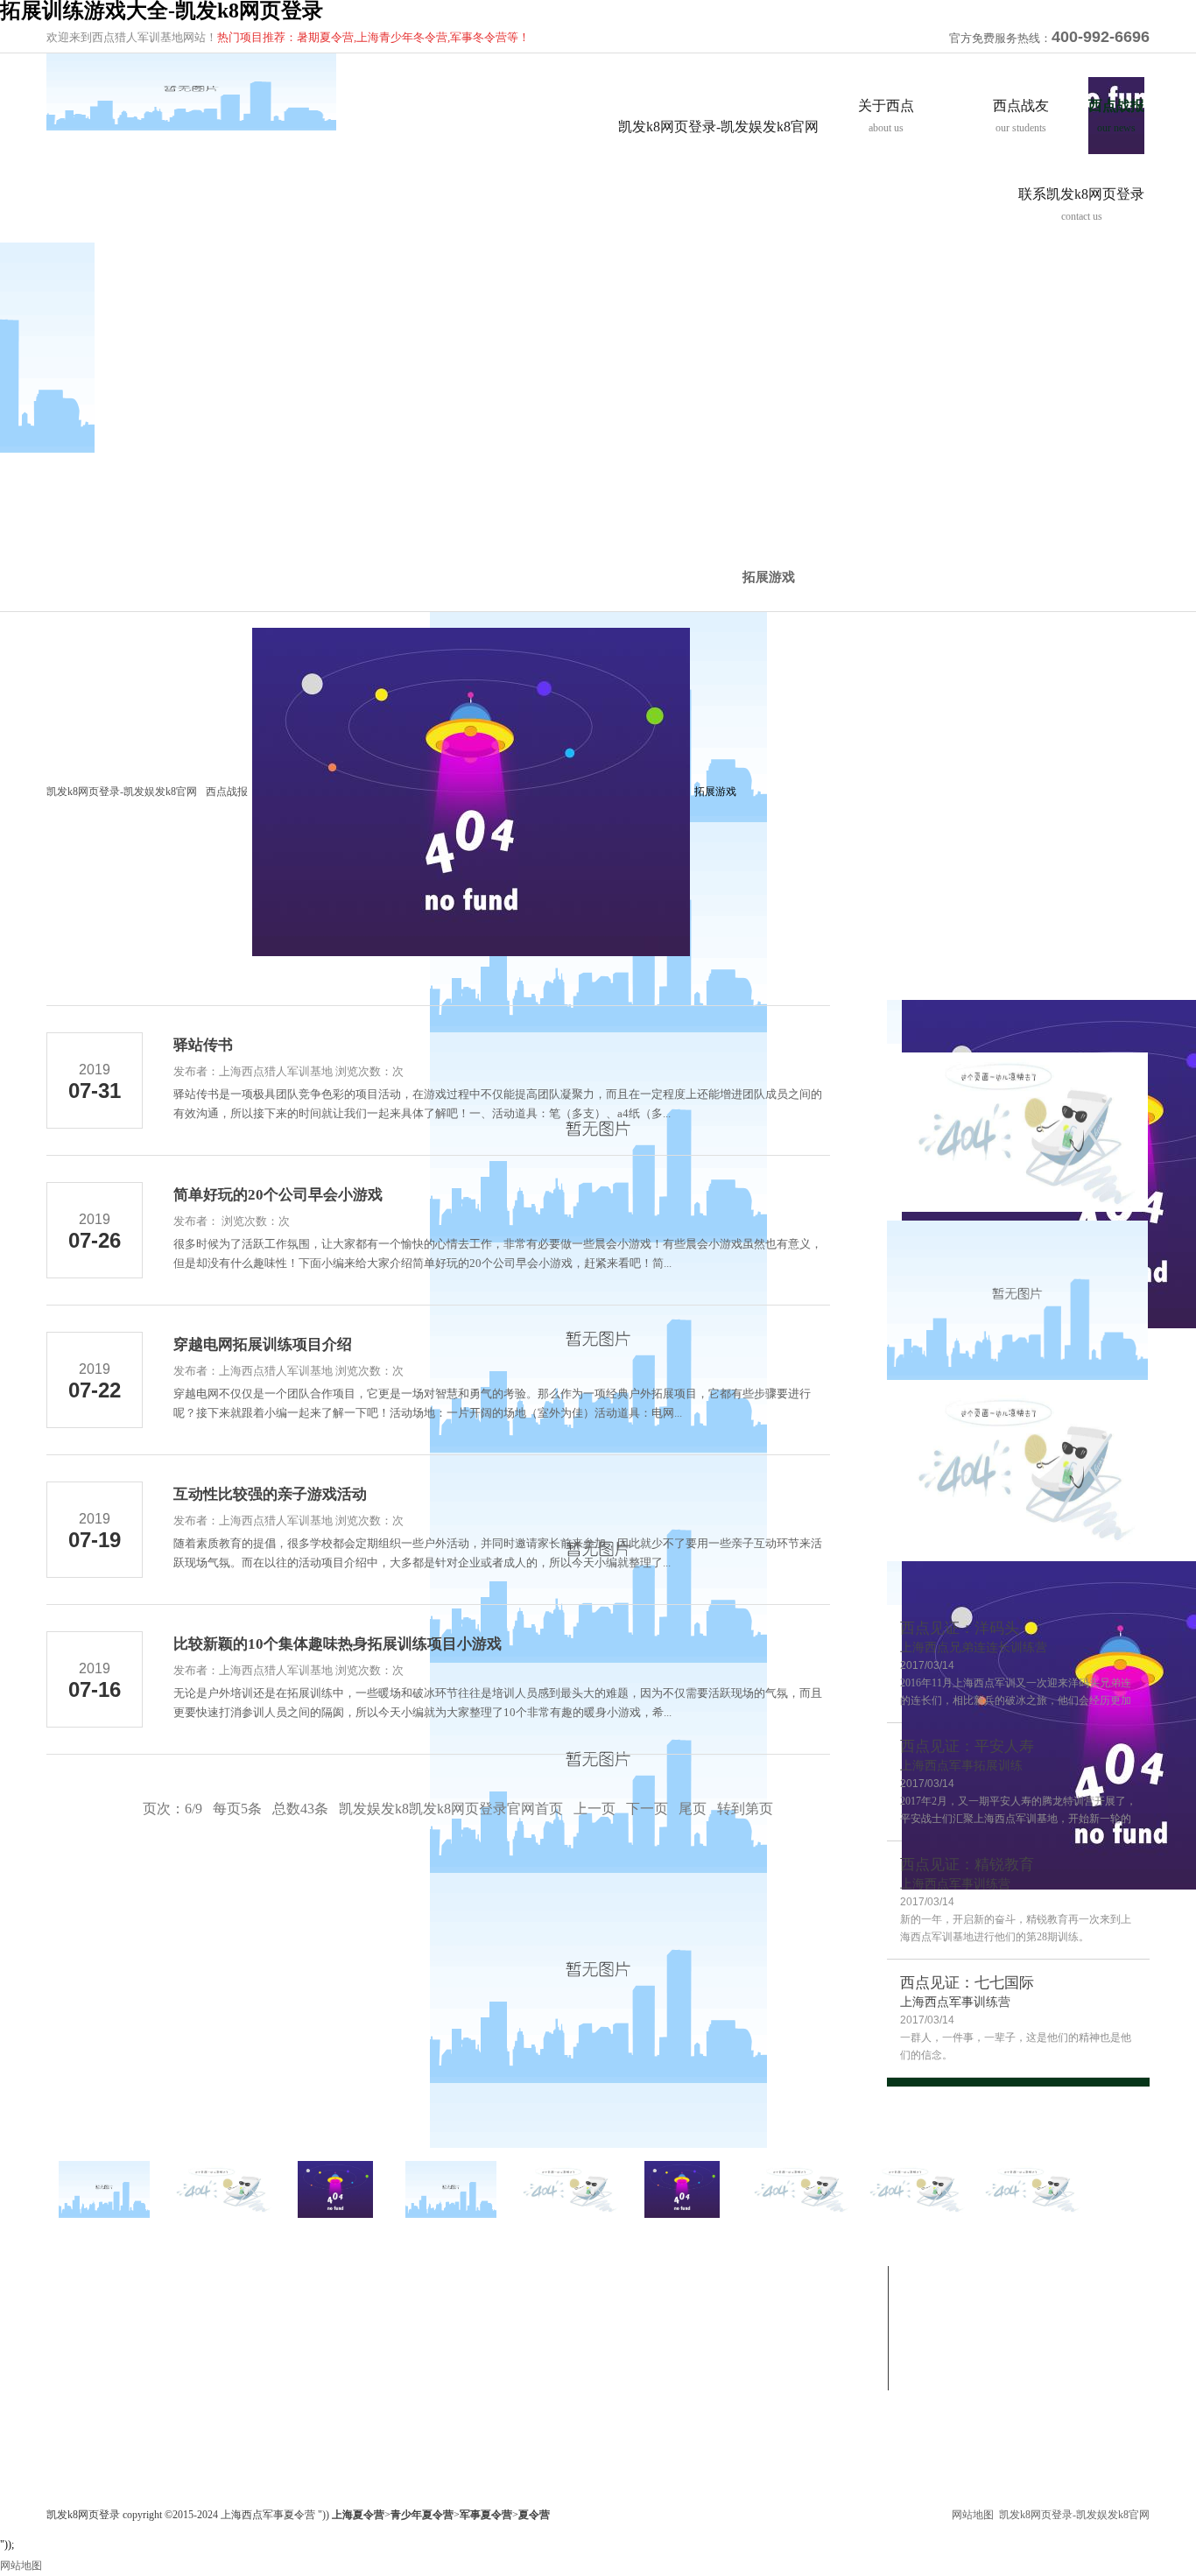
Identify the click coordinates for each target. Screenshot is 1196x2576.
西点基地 (67, 2390)
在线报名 (663, 2327)
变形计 (360, 2306)
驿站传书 (203, 1045)
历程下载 (514, 2369)
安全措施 (67, 2411)
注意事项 (663, 2369)
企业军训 (216, 2327)
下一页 (647, 1809)
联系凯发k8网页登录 (697, 2276)
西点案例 (365, 2327)
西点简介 (67, 2306)
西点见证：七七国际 (967, 1983)
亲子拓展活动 (227, 2369)
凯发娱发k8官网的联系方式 (705, 2306)
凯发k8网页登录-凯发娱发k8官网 (718, 127)
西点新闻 (514, 2327)
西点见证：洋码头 (960, 1628)
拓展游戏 (769, 577)
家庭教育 (216, 2390)
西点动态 (514, 2348)
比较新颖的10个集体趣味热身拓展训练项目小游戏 (338, 1644)
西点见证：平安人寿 (967, 1746)
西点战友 (369, 2276)
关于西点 (71, 2276)
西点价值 (67, 2327)
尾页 (693, 1809)
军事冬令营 (226, 2276)
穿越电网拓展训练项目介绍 (263, 1344)
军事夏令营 (222, 2306)
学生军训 (216, 2348)
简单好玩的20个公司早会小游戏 (278, 1195)
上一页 (594, 1809)
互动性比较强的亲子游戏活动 (270, 1494)
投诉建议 (663, 2348)
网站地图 (973, 2515)
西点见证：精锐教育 (967, 1865)
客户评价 (67, 2432)
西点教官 (67, 2369)
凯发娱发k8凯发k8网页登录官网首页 (451, 1809)
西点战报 (227, 792)
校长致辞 (67, 2348)
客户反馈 (365, 2348)
